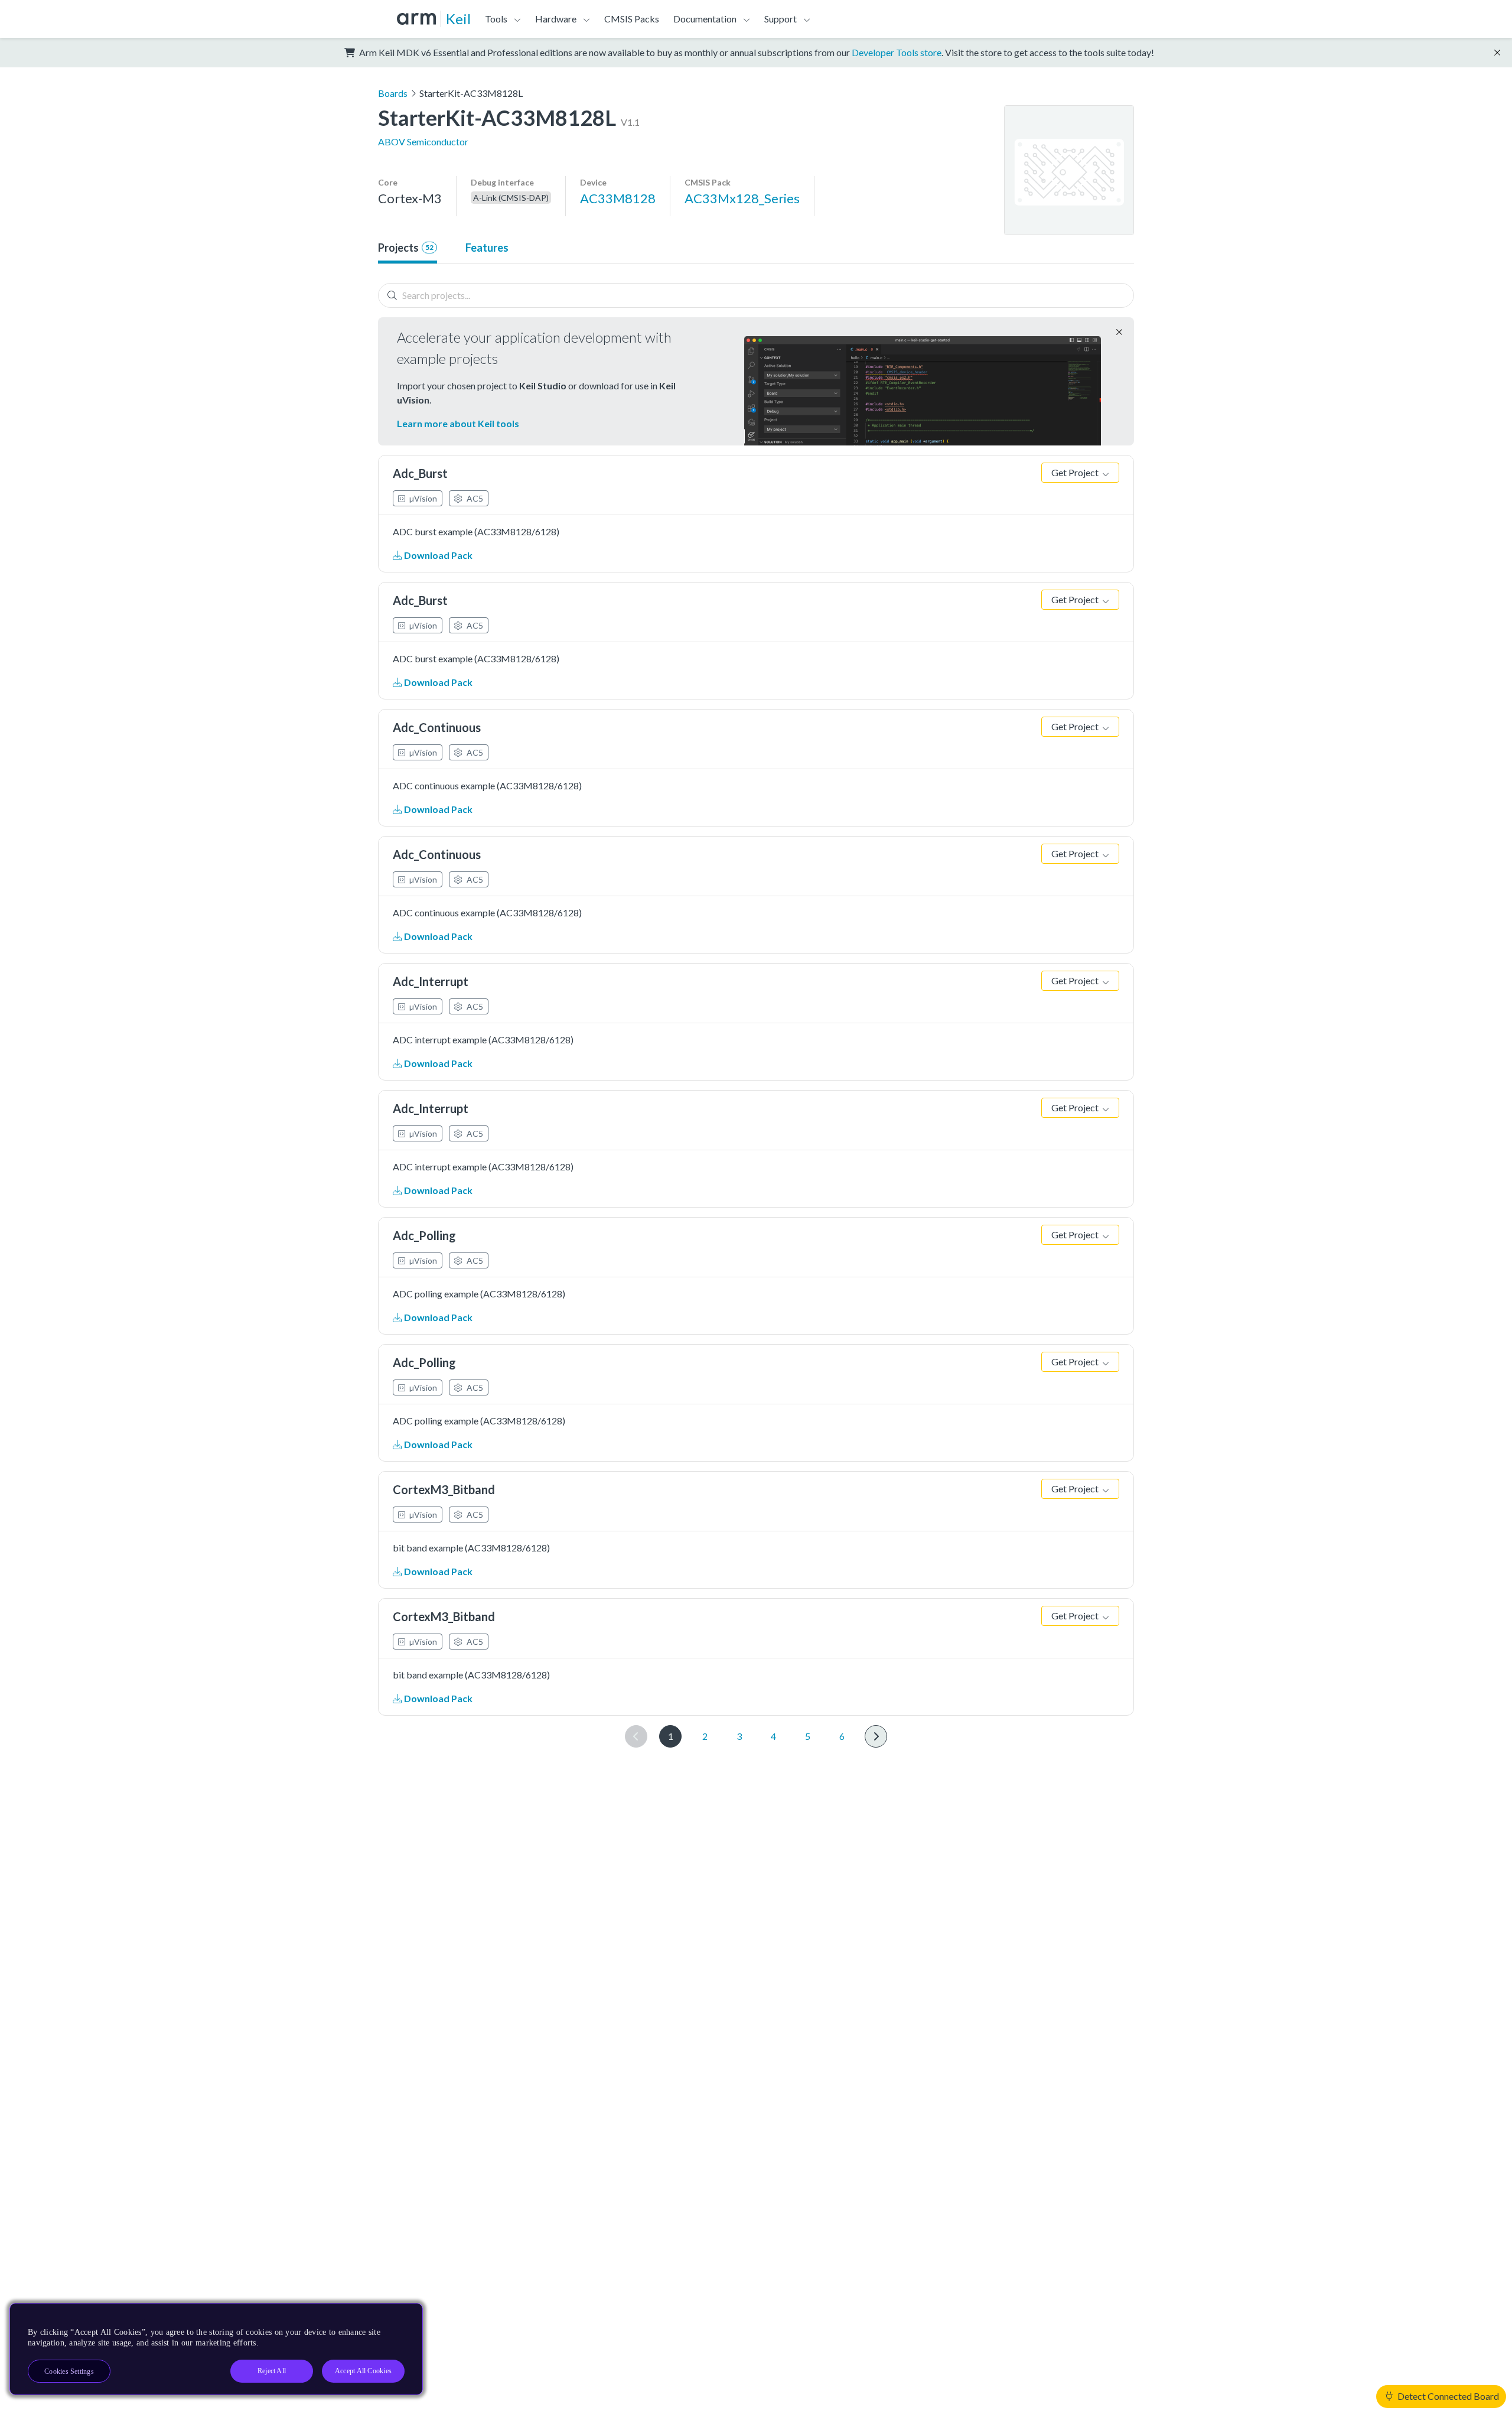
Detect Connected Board (1447, 2396)
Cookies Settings (69, 2371)
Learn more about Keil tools (458, 423)
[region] (216, 2349)
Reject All (272, 2371)
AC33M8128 (618, 198)
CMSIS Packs (632, 19)
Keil (458, 19)
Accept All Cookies (363, 2371)
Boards (393, 93)
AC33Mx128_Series (742, 198)
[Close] (403, 2317)
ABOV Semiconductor (423, 141)
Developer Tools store (897, 52)
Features (487, 248)
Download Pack (437, 555)
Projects (406, 248)
